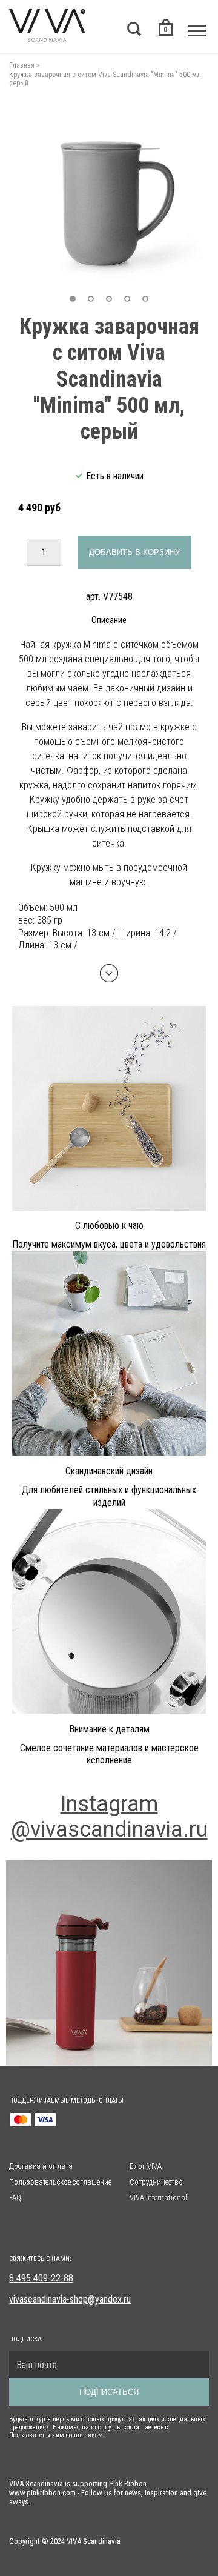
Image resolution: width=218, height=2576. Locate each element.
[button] (73, 299)
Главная (22, 65)
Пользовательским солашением (56, 2435)
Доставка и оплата (41, 2166)
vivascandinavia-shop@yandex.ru (70, 2299)
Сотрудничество (156, 2182)
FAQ (15, 2198)
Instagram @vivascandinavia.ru (109, 1817)
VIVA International (158, 2198)
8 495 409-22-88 (41, 2278)
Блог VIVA (146, 2166)
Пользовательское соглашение (60, 2182)
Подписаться (109, 2392)
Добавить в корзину (134, 552)
